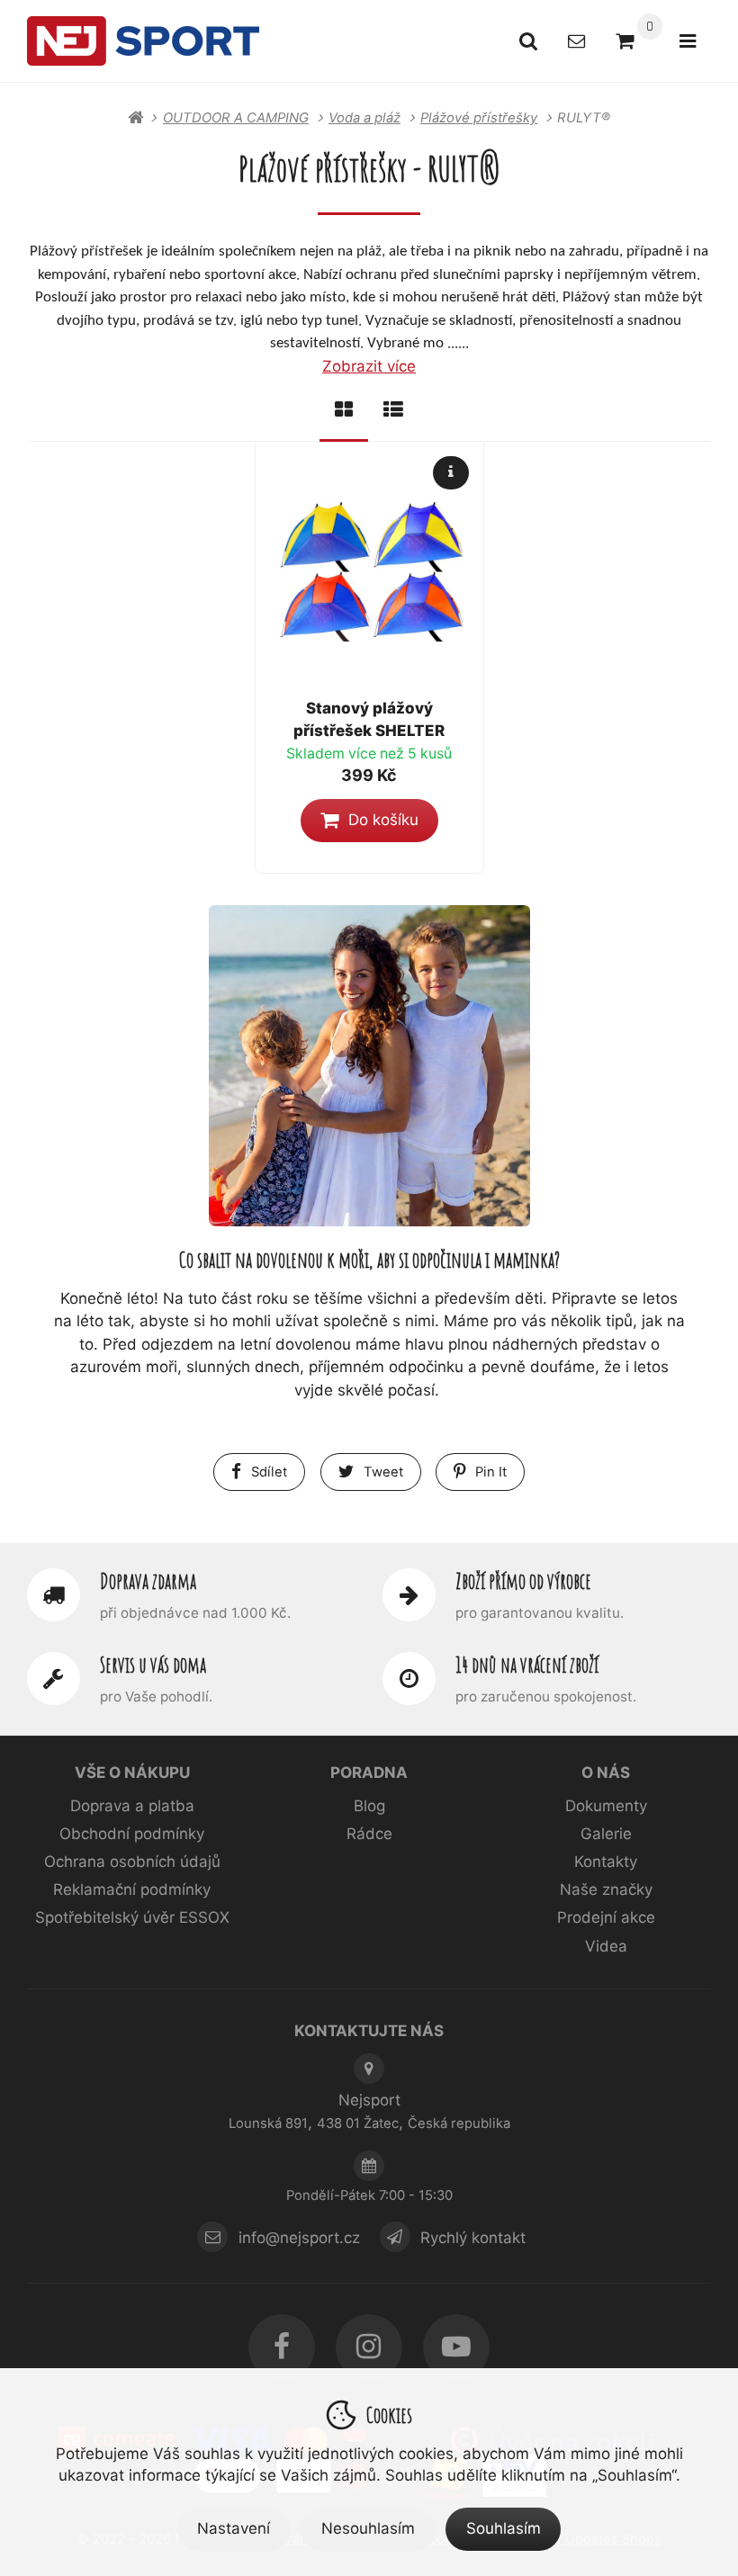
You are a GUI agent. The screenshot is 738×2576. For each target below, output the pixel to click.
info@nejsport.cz (299, 2237)
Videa (606, 1946)
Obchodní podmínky (132, 1834)
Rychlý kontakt (473, 2237)
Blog (369, 1806)
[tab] (344, 410)
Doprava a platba (132, 1806)
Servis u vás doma (153, 1665)
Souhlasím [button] (504, 2528)
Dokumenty (606, 1806)
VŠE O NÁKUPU (132, 1773)
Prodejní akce (606, 1917)
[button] (370, 821)
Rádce (369, 1834)
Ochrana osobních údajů (132, 1862)
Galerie (606, 1834)
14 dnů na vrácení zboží (527, 1665)
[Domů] (143, 40)
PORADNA (369, 1773)
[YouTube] (456, 2347)
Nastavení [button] (234, 2528)
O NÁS (606, 1773)
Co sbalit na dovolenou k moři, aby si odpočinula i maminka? (369, 1259)
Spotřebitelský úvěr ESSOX (132, 1917)
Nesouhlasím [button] (368, 2528)
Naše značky (606, 1889)
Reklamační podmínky (132, 1889)
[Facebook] (282, 2347)
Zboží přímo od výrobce (523, 1581)
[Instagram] (369, 2347)
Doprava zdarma (148, 1581)
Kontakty (606, 1862)
